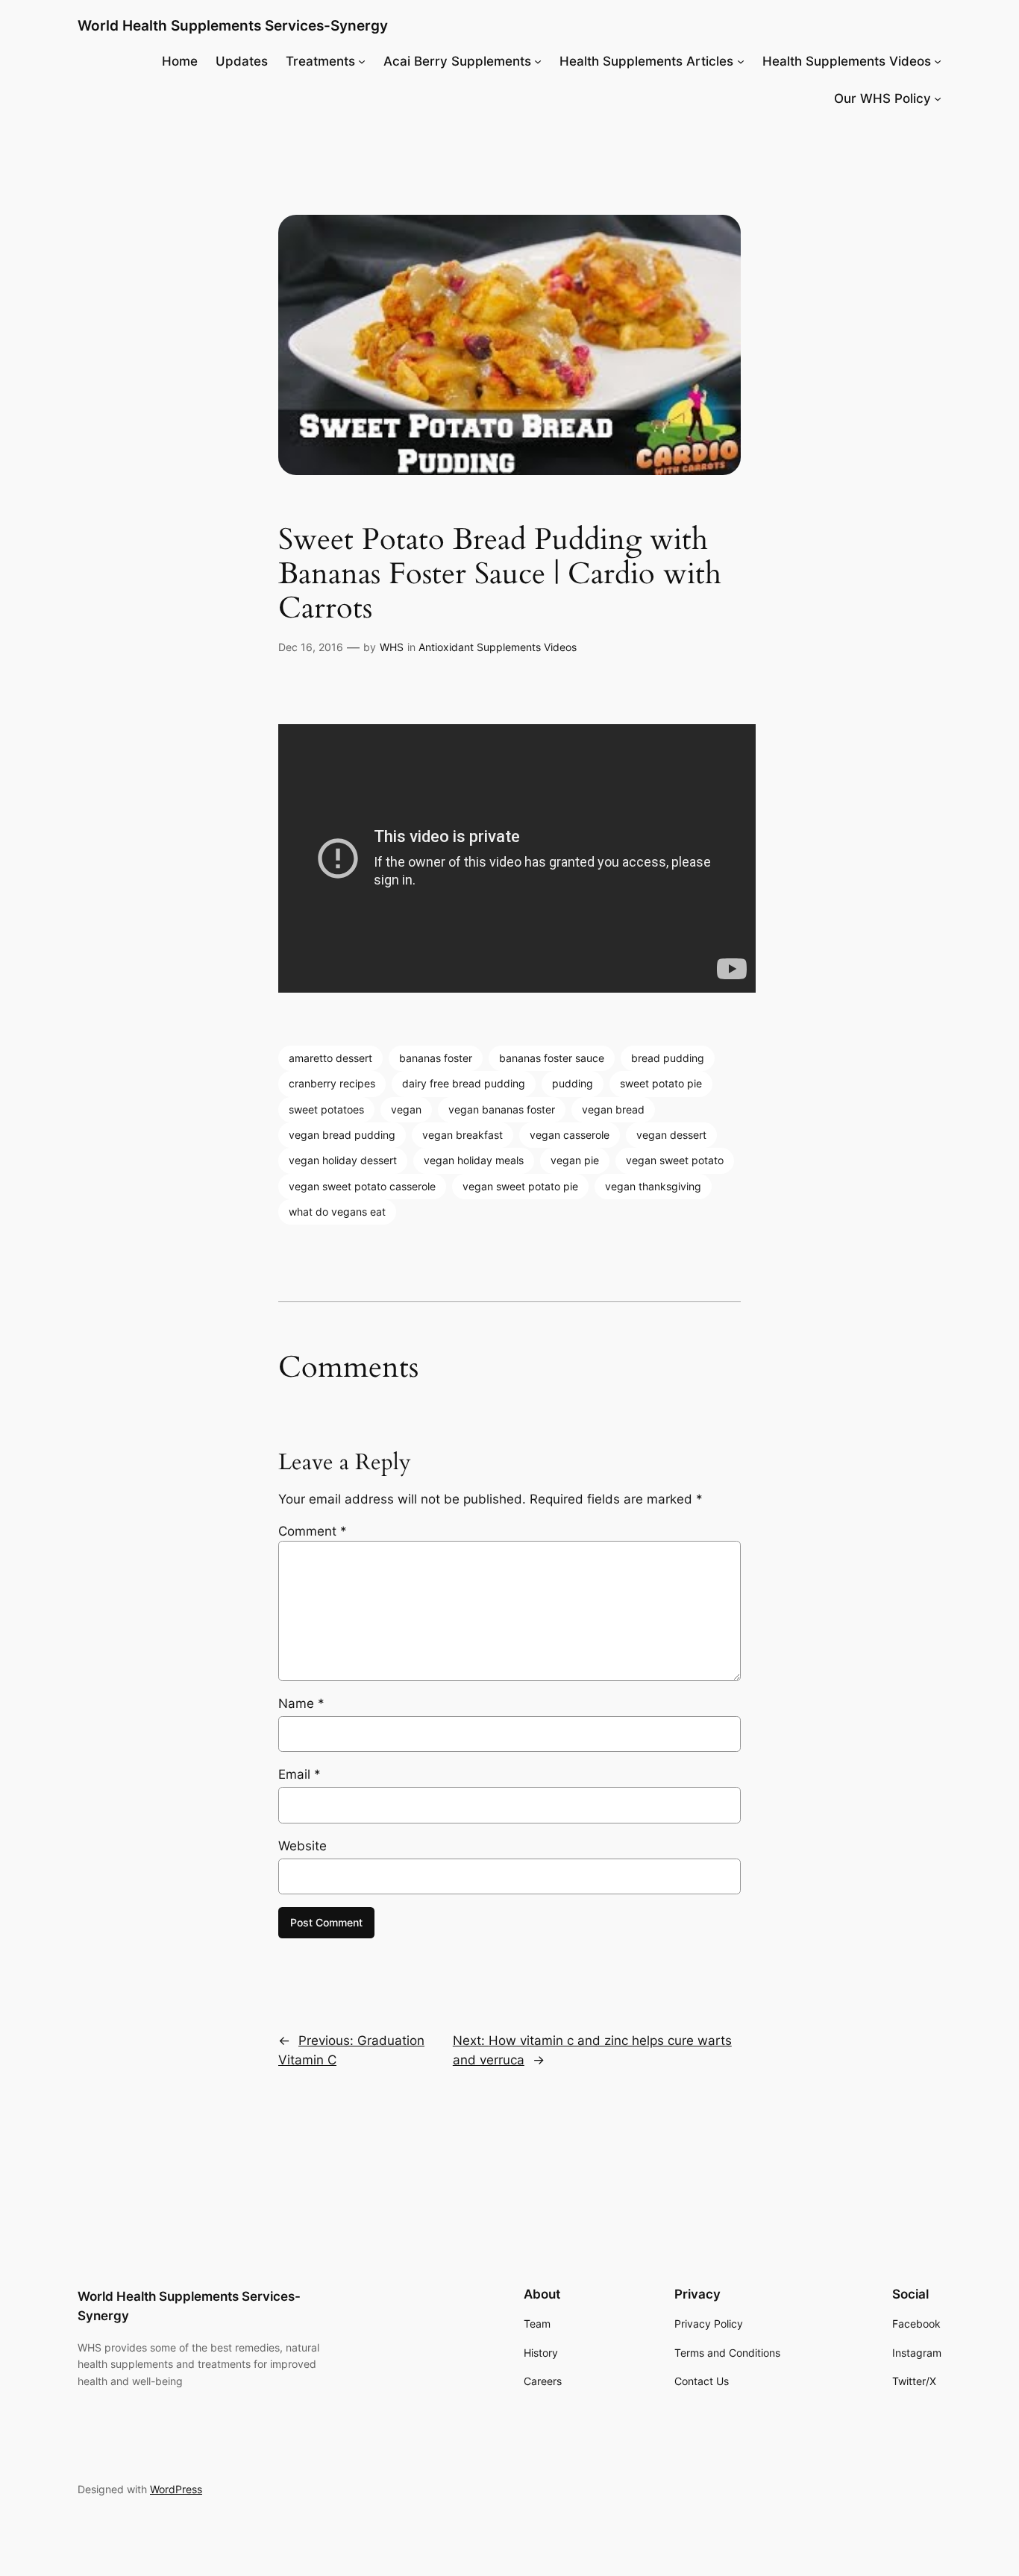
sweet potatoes (326, 1109)
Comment (313, 1531)
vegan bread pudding (342, 1135)
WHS (392, 647)
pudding (573, 1083)
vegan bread (613, 1109)
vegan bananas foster (502, 1109)
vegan (406, 1109)
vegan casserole (570, 1135)
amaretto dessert (330, 1058)
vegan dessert (671, 1135)
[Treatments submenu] (362, 61)
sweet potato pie (661, 1083)
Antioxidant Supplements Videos (498, 647)
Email (300, 1774)
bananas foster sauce (552, 1058)
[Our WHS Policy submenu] (938, 98)
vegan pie (575, 1160)
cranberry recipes (332, 1083)
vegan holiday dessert (343, 1160)
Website (302, 1846)
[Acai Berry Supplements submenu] (538, 61)
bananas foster (436, 1058)
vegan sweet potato (675, 1160)
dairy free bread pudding (464, 1083)
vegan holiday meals (474, 1160)
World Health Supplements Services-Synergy (233, 25)
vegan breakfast (463, 1135)
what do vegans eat (337, 1212)
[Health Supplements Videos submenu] (938, 61)
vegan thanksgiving (653, 1186)
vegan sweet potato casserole (362, 1186)
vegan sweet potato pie (520, 1186)
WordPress (176, 2489)
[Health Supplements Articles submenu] (741, 61)
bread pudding (668, 1058)
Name (301, 1703)
